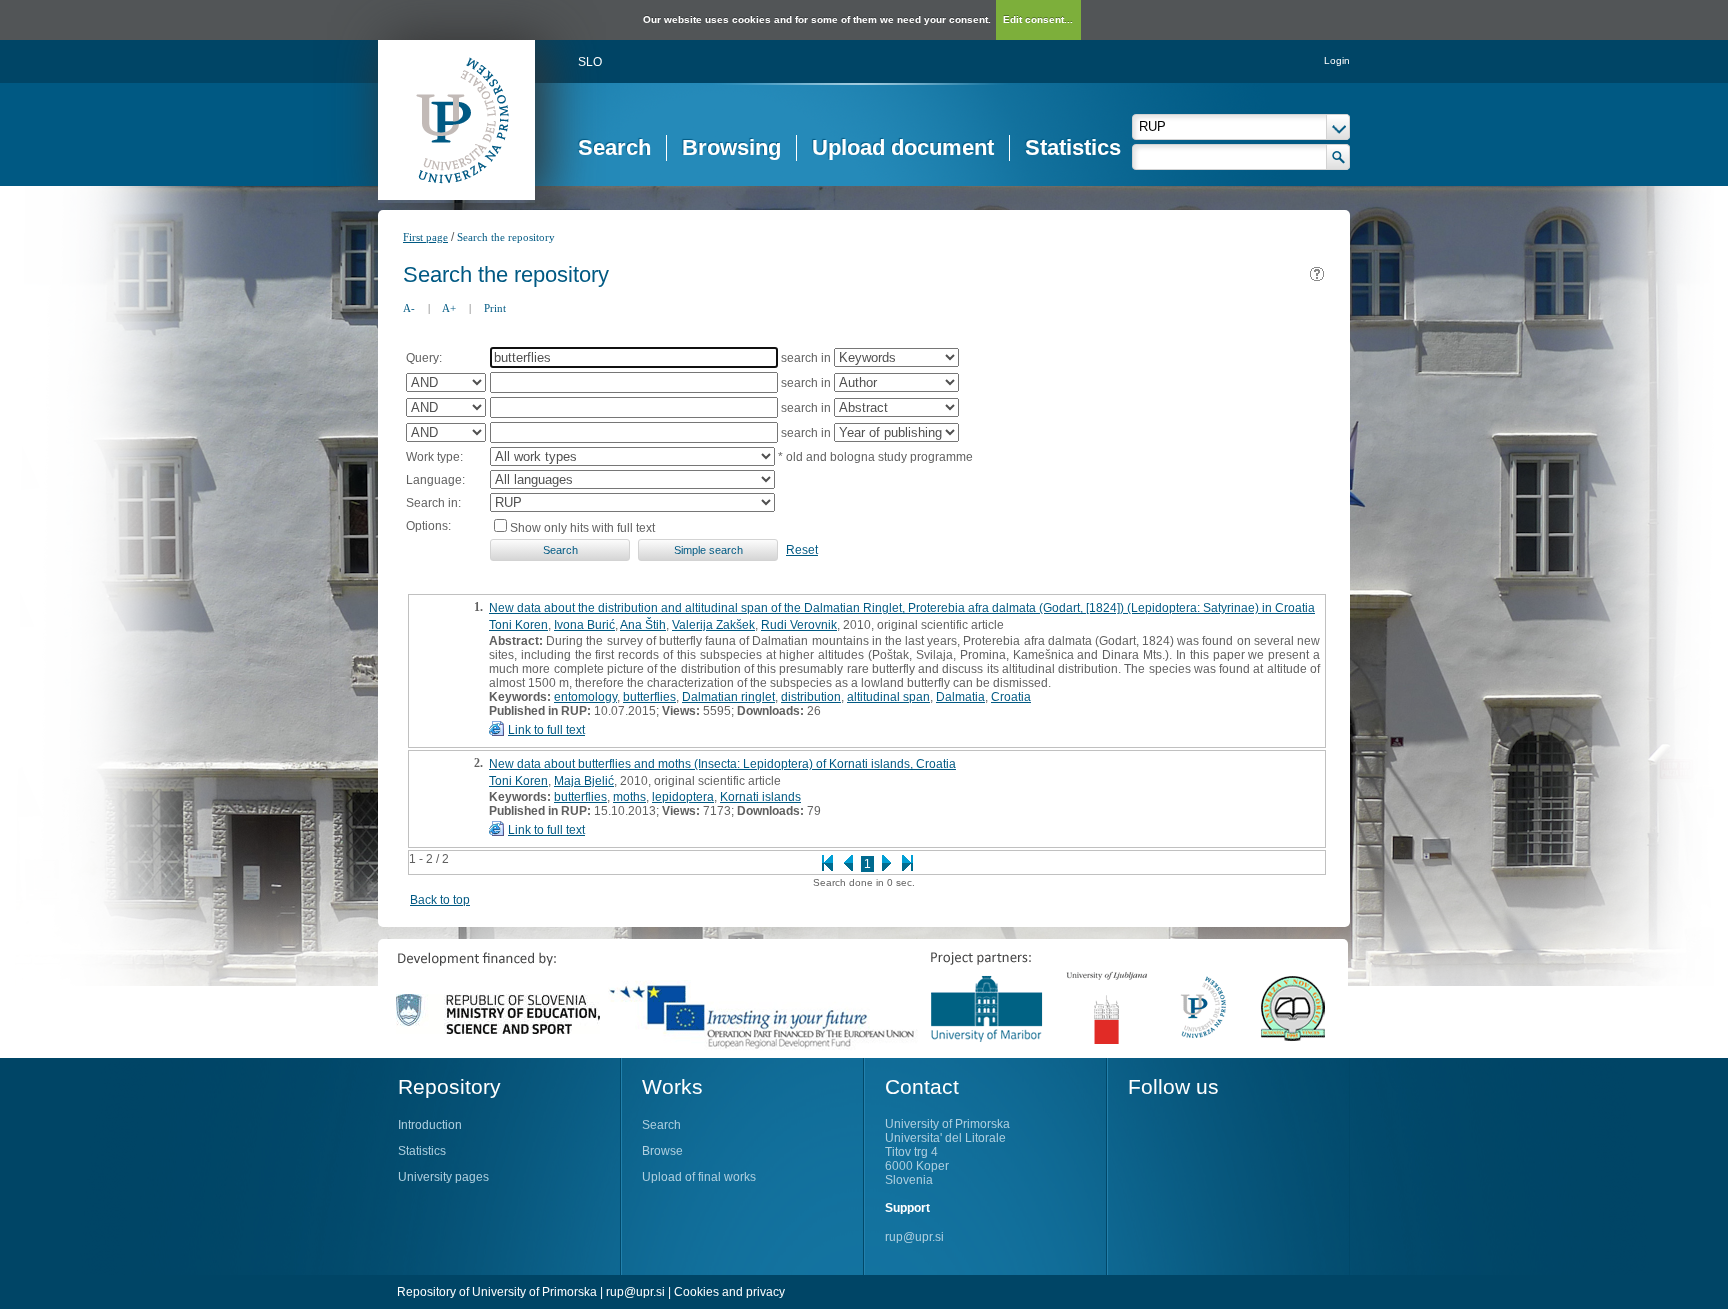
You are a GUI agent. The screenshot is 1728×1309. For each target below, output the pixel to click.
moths (629, 797)
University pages (443, 1177)
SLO (590, 62)
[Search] (1338, 157)
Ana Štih (643, 625)
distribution (811, 697)
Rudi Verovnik (799, 625)
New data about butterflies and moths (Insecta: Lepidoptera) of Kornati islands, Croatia (722, 764)
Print (495, 308)
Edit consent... (1038, 19)
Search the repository (506, 237)
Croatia (1011, 697)
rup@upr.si (914, 1237)
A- (409, 308)
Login (1337, 60)
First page (425, 237)
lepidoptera (683, 797)
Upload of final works (699, 1177)
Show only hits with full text (582, 528)
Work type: (434, 457)
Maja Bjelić (584, 781)
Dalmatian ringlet (728, 697)
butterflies (649, 697)
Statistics (1073, 147)
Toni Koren (518, 625)
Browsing (731, 147)
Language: (435, 480)
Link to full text (546, 730)
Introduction (430, 1125)
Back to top (440, 900)
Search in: (433, 503)
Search (614, 147)
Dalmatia (960, 697)
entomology (585, 697)
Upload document (903, 147)
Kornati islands (760, 797)
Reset (802, 550)
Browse (662, 1151)
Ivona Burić (584, 625)
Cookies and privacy (729, 1292)
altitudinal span (888, 697)
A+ (449, 308)
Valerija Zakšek (713, 625)
